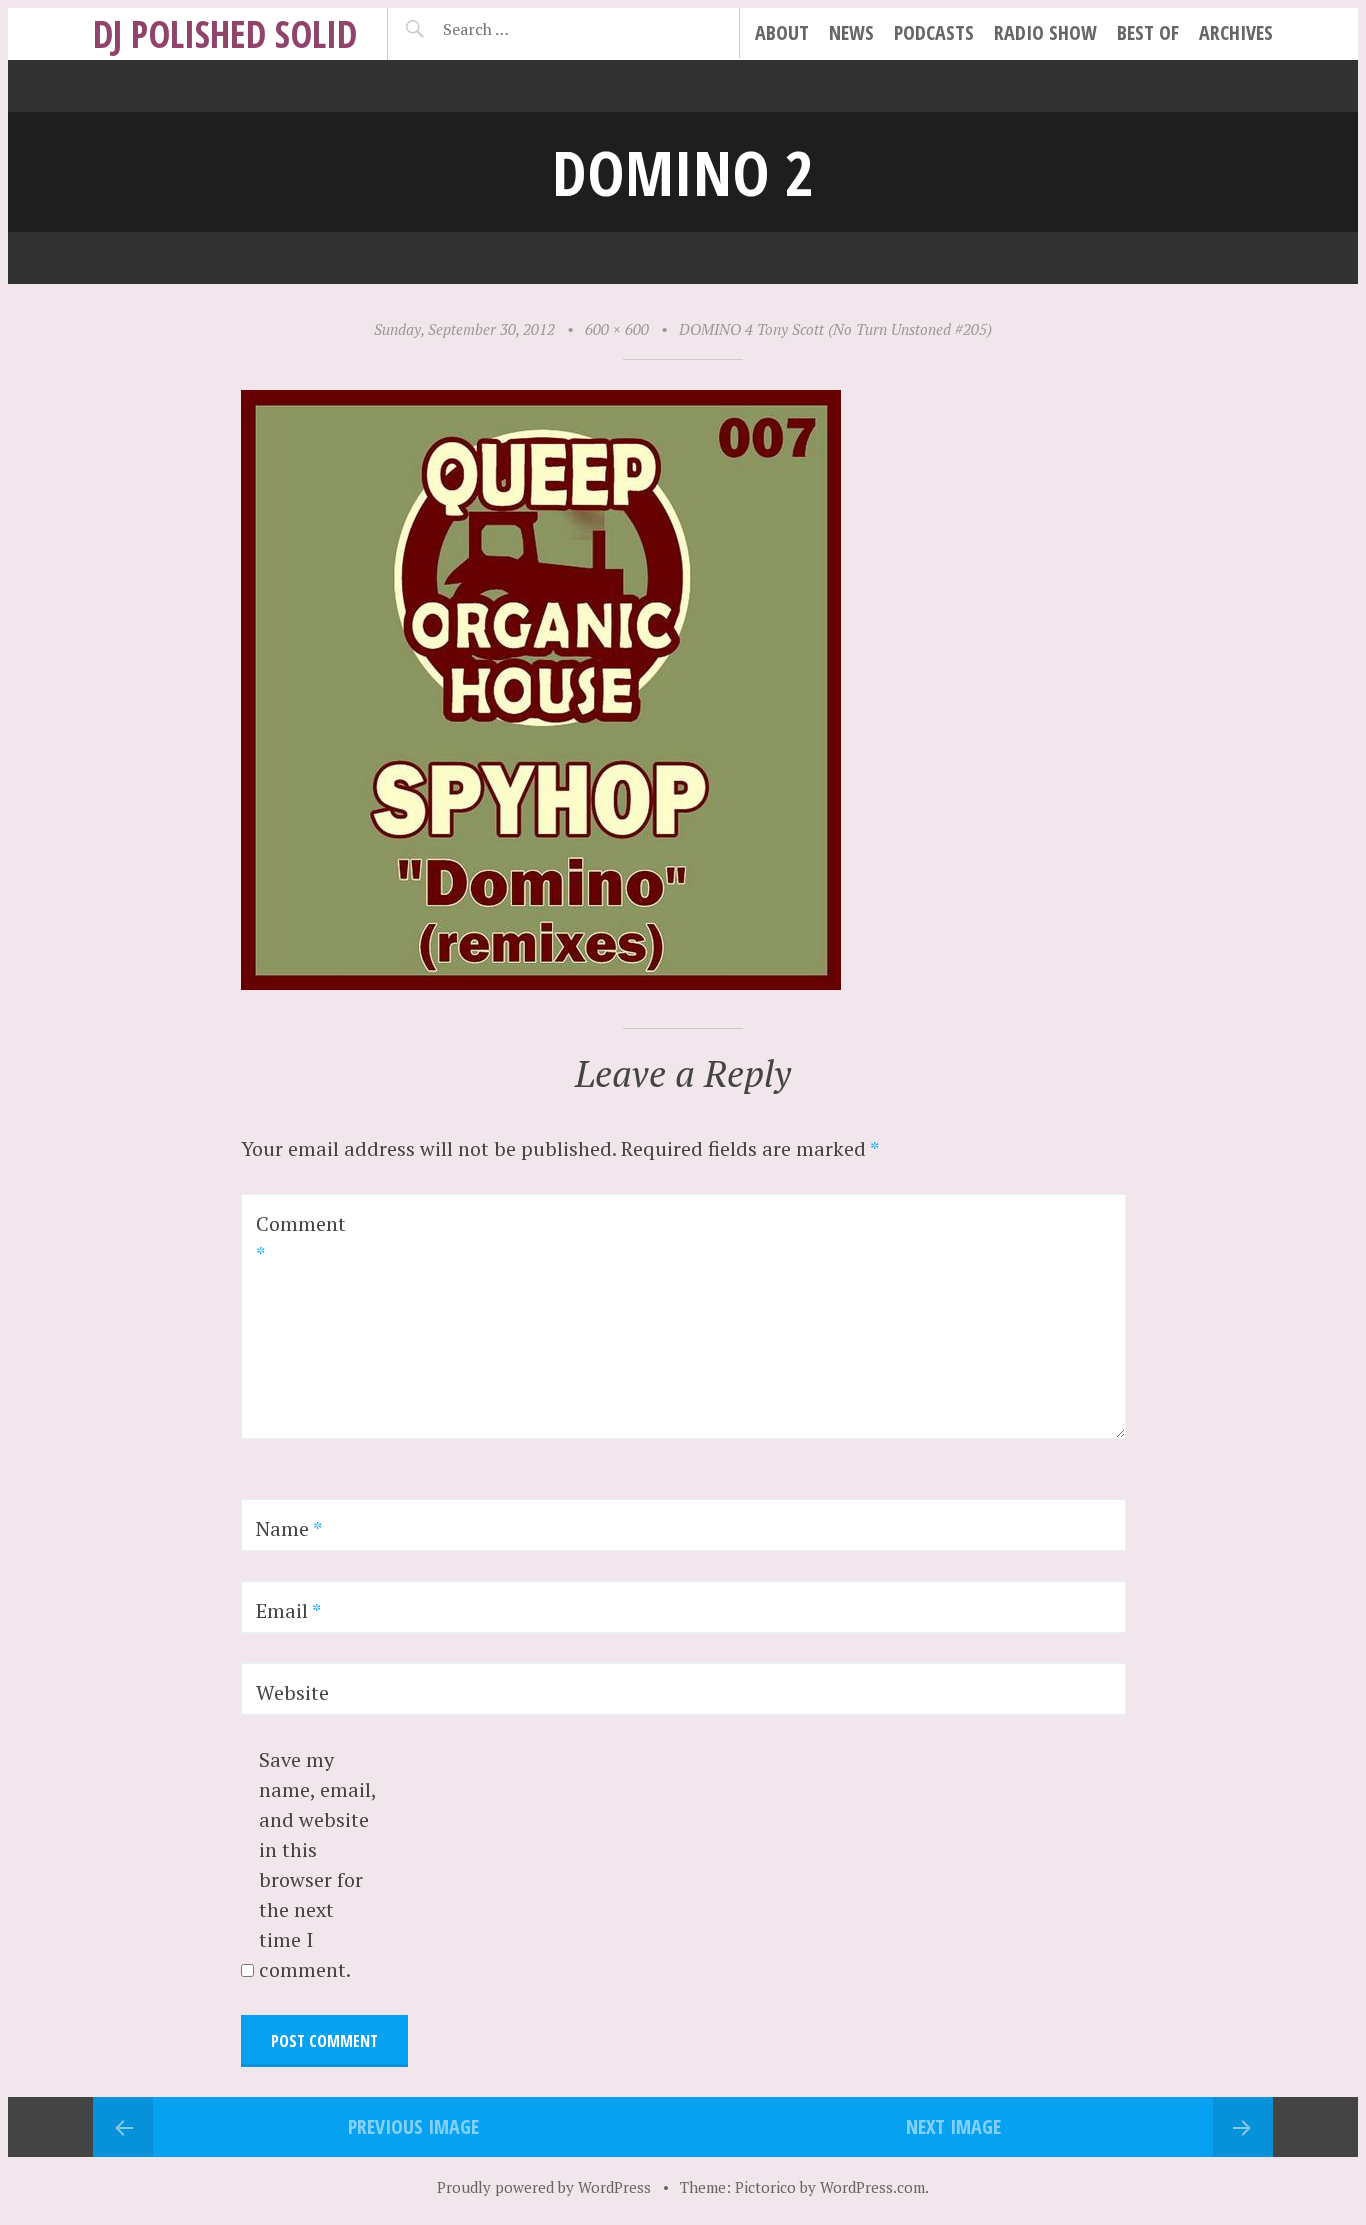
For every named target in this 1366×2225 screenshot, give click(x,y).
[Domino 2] (541, 982)
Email (288, 1610)
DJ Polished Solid (225, 33)
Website (292, 1692)
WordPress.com (872, 2187)
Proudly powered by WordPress (544, 2187)
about (782, 32)
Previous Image (413, 2126)
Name (289, 1528)
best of (1148, 32)
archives (1236, 32)
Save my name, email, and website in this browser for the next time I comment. (317, 1864)
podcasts (934, 32)
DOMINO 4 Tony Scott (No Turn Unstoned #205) (835, 329)
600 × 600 (617, 329)
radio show (1045, 32)
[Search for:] (525, 29)
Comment (301, 1238)
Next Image (953, 2126)
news (851, 32)
